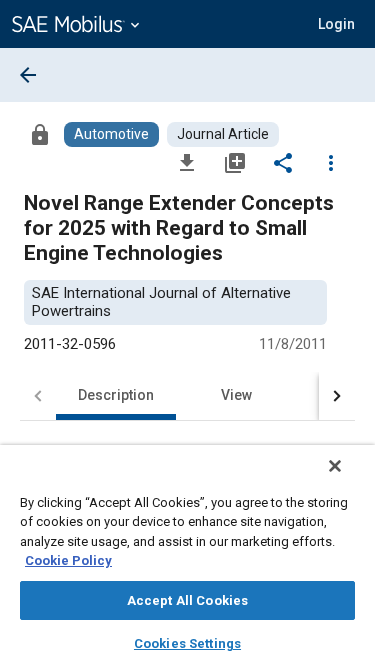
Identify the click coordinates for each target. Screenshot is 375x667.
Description (116, 395)
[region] (187, 556)
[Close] (335, 466)
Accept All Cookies (187, 600)
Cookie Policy (68, 560)
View (236, 395)
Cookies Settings (187, 643)
